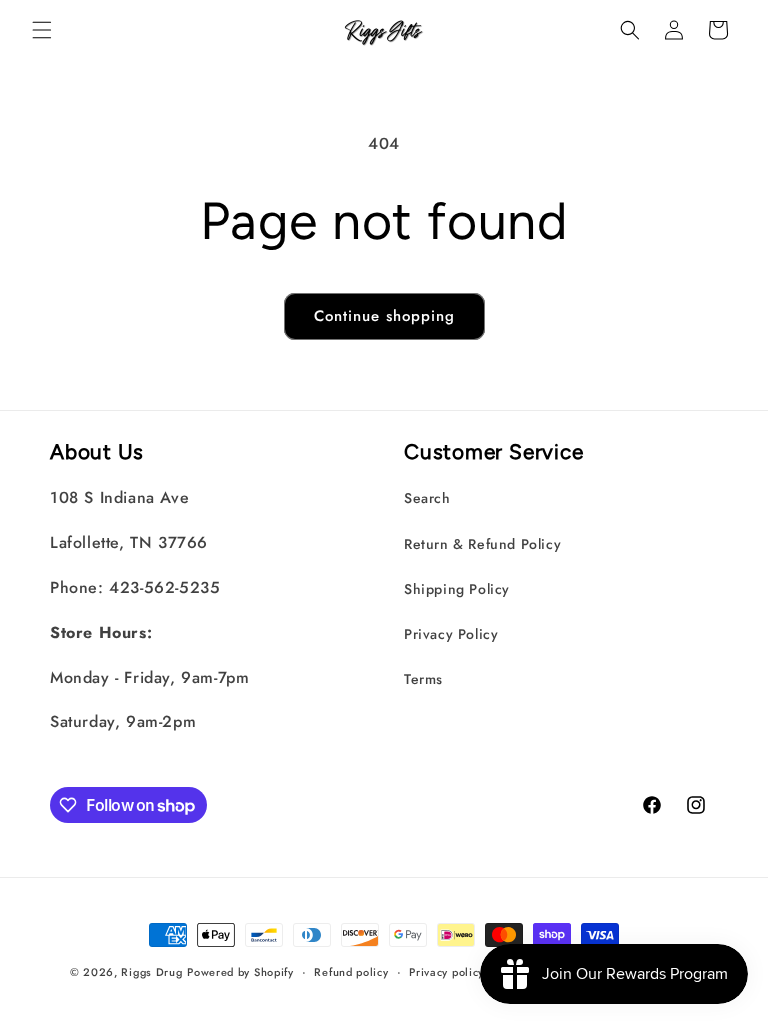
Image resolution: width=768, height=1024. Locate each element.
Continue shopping (384, 316)
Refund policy (351, 972)
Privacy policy (446, 972)
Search (427, 498)
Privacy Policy (451, 634)
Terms (423, 679)
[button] (42, 30)
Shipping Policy (457, 589)
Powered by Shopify (240, 972)
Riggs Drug (151, 972)
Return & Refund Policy (482, 544)
